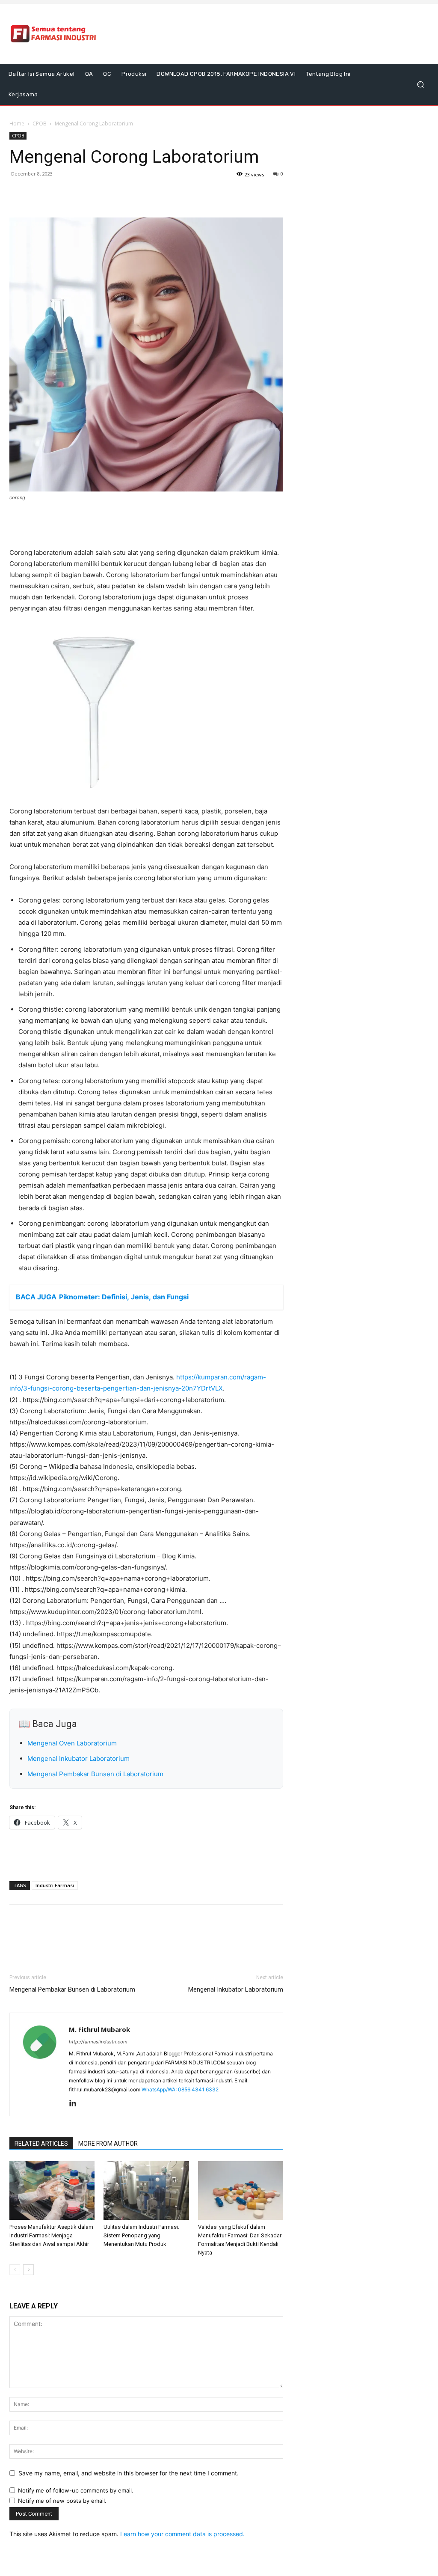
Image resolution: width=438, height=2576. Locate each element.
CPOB (40, 124)
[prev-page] (15, 2270)
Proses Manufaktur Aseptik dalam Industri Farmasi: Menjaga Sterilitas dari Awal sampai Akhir (51, 2235)
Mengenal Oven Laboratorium (72, 1743)
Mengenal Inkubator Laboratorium (78, 1759)
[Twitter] (38, 193)
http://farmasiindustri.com (98, 2042)
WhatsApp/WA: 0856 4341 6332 (180, 2089)
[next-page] (28, 2270)
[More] (77, 193)
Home (17, 124)
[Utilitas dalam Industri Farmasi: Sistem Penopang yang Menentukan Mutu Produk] (146, 2190)
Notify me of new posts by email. (62, 2501)
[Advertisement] (271, 34)
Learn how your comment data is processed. (182, 2534)
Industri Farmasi (55, 1885)
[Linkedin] (76, 2104)
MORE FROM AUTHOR (108, 2144)
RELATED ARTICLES (41, 2144)
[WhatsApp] (57, 193)
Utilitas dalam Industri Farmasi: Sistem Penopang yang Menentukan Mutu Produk (141, 2235)
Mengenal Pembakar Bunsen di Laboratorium (95, 1774)
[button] (420, 85)
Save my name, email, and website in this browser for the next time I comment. (129, 2473)
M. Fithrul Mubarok (99, 2029)
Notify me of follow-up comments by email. (76, 2490)
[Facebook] (18, 193)
